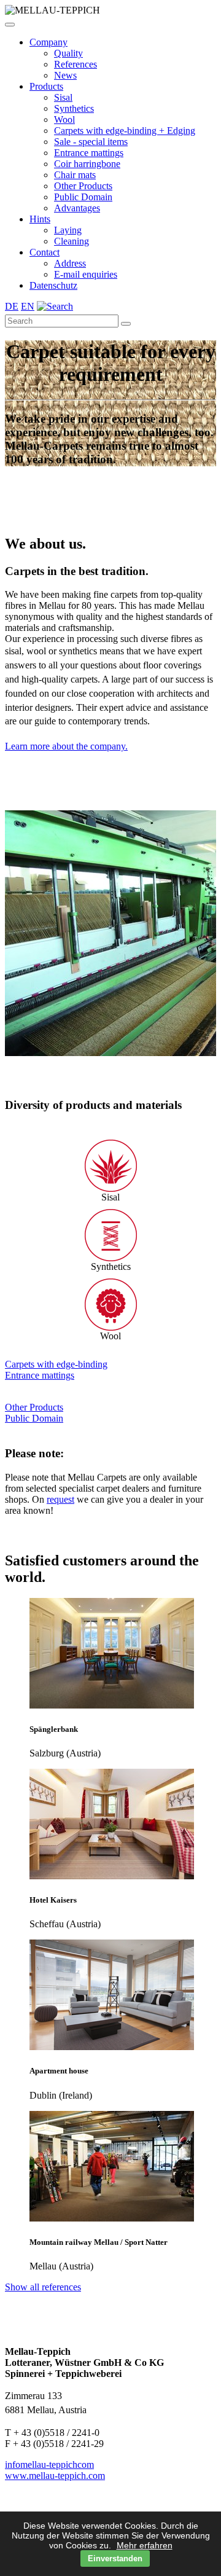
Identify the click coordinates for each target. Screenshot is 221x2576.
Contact (45, 252)
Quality (68, 53)
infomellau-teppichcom (49, 2464)
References (76, 64)
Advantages (77, 208)
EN (28, 306)
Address (70, 263)
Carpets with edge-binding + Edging (125, 131)
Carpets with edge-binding (56, 1364)
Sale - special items (91, 142)
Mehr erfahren (145, 2545)
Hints (40, 219)
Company (48, 42)
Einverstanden (115, 2558)
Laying (68, 230)
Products (46, 86)
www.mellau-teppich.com (55, 2476)
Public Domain (83, 197)
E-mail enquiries (86, 274)
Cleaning (72, 241)
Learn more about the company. (66, 746)
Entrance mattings (89, 153)
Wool (64, 119)
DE (12, 306)
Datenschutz (53, 285)
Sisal (63, 97)
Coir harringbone (87, 164)
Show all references (43, 2287)
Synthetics (74, 108)
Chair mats (75, 175)
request (60, 1499)
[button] (10, 25)
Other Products (83, 186)
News (65, 75)
